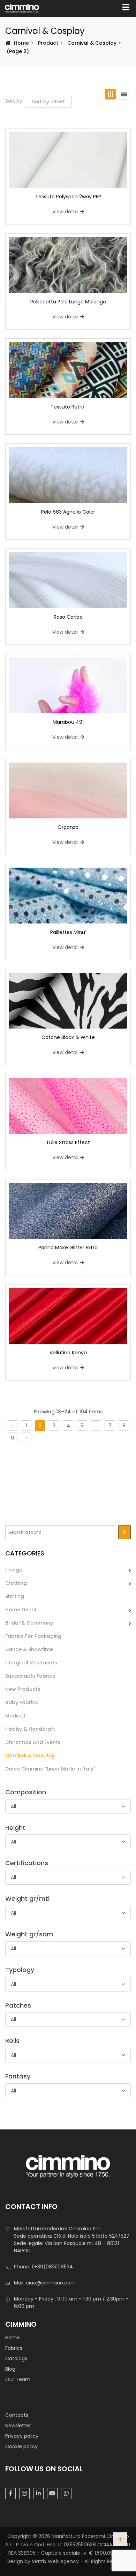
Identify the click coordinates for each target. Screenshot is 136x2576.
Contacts (17, 2415)
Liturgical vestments (31, 1663)
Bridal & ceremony (29, 1623)
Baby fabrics (22, 1702)
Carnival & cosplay (30, 1756)
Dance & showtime (29, 1649)
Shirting (15, 1596)
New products (23, 1689)
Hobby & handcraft (30, 1729)
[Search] (124, 1532)
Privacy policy (22, 2436)
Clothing (16, 1583)
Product (48, 43)
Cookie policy (21, 2446)
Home (21, 43)
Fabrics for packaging (33, 1636)
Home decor (21, 1610)
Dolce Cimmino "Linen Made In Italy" (50, 1769)
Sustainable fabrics (30, 1676)
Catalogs (16, 2358)
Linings (14, 1570)
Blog (10, 2369)
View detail (65, 212)
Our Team (18, 2379)
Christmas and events (33, 1742)
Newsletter (18, 2426)
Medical (15, 1716)
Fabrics (14, 2348)
